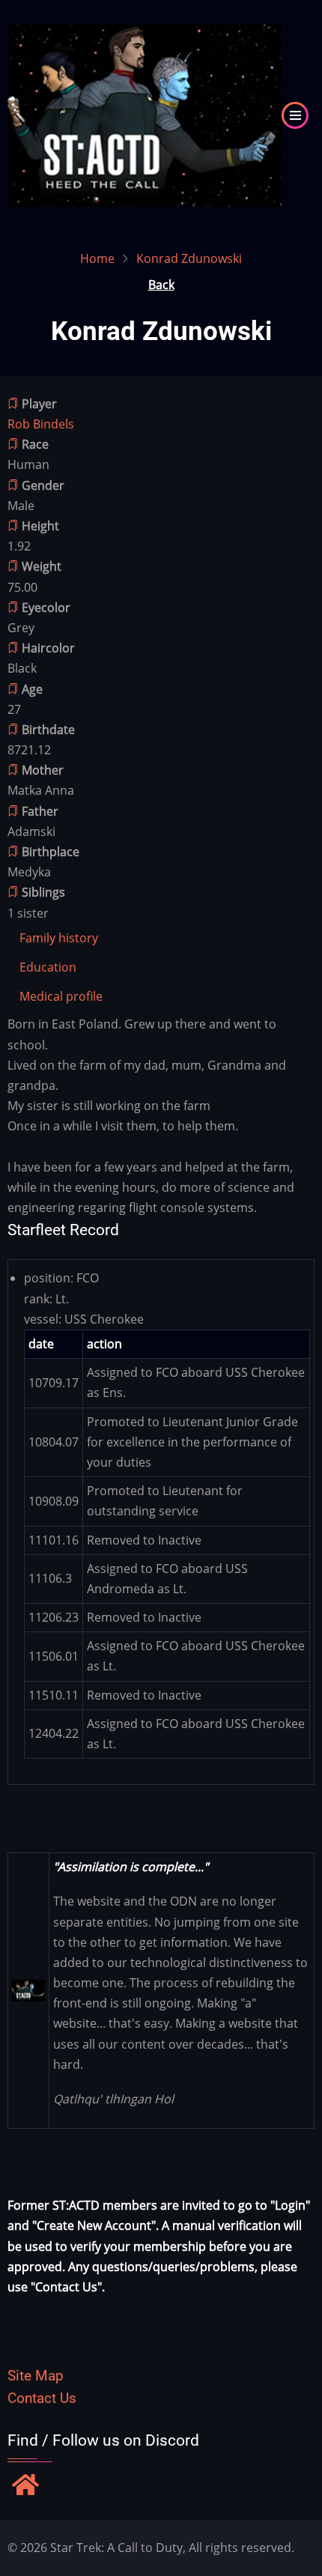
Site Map (36, 2376)
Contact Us (42, 2398)
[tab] (59, 938)
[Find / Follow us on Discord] (25, 2486)
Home (97, 258)
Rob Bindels (41, 424)
